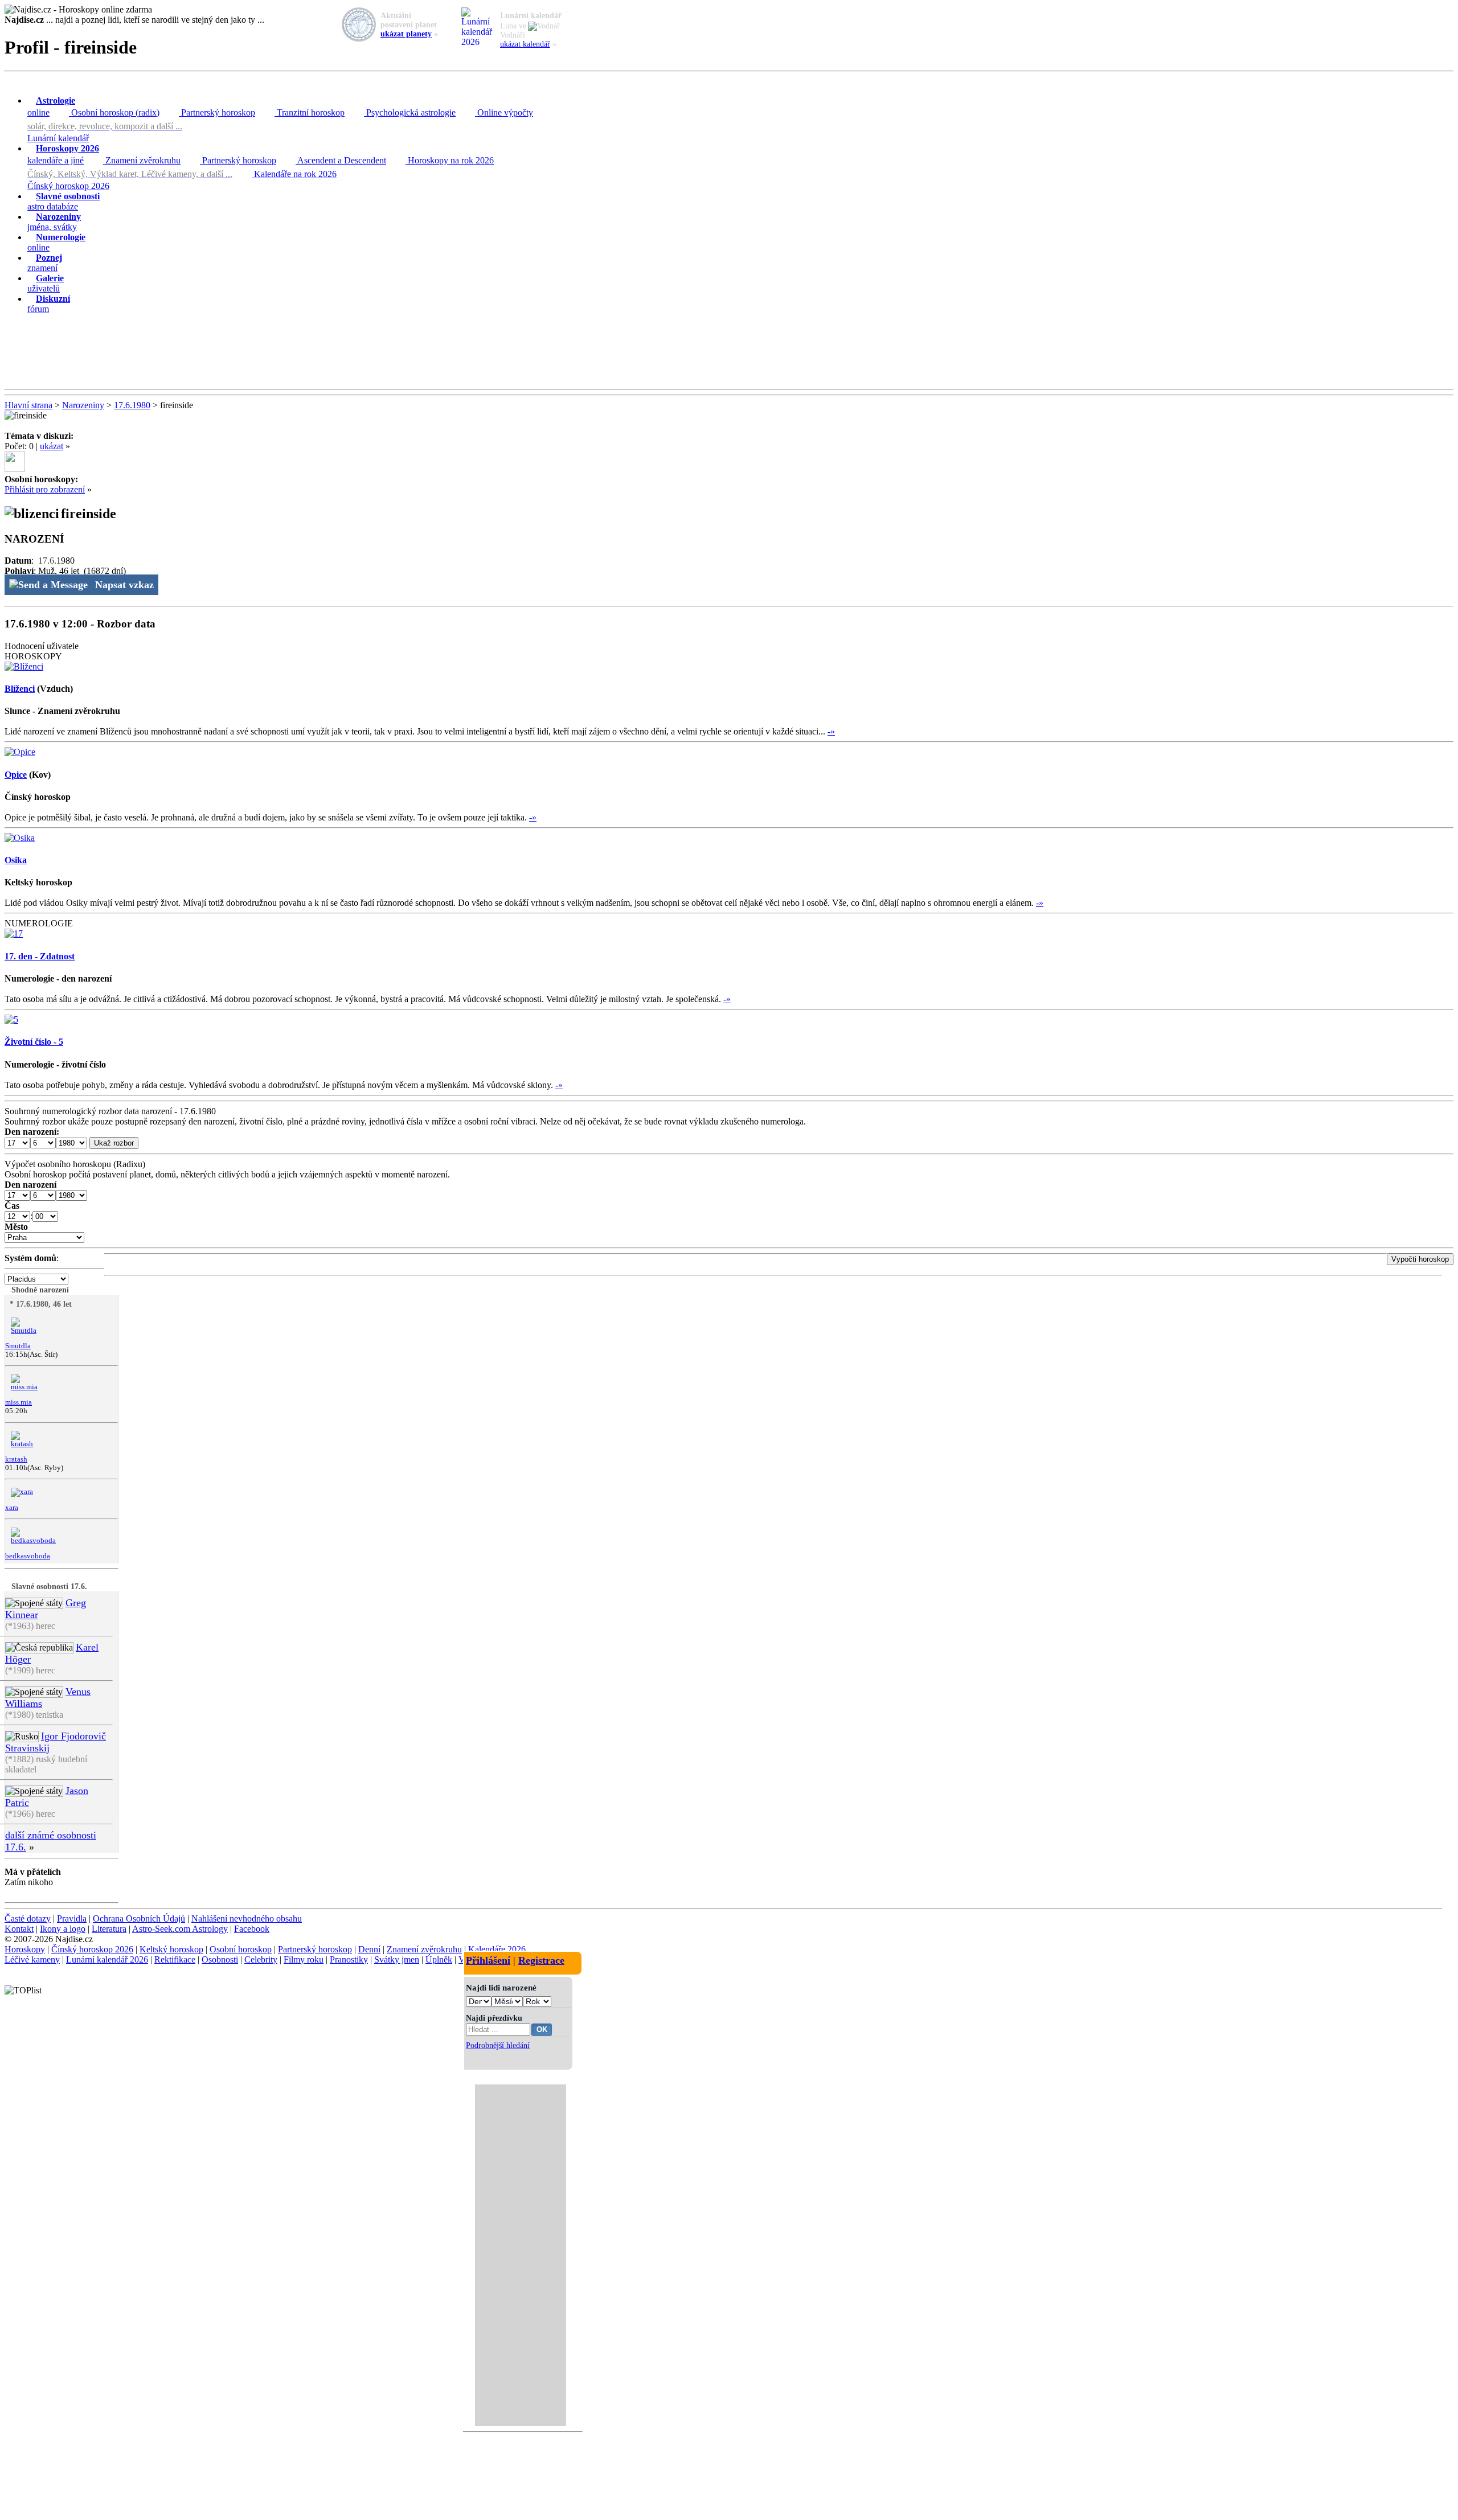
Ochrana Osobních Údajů (139, 1918)
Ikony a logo (63, 1929)
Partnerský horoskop (217, 112)
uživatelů (46, 283)
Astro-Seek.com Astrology (180, 1929)
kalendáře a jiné (63, 154)
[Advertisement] (729, 352)
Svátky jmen (397, 1959)
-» (831, 731)
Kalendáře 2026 (497, 1949)
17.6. (47, 561)
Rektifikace (175, 1959)
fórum (49, 304)
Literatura (109, 1929)
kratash (16, 1459)
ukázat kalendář (525, 44)
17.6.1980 (132, 405)
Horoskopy (25, 1949)
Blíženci (20, 689)
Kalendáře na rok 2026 (294, 174)
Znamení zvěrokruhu (142, 160)
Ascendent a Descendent (341, 160)
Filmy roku (304, 1959)
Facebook (252, 1929)
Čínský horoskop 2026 (68, 186)
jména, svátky (54, 222)
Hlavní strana (28, 405)
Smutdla (18, 1346)
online (51, 106)
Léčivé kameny (32, 1959)
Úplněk (439, 1959)
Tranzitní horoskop (310, 112)
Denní (369, 1949)
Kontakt (19, 1929)
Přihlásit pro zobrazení (45, 489)
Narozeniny (83, 405)
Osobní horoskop (241, 1949)
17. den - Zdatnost (40, 956)
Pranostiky (349, 1959)
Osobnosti (220, 1959)
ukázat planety (406, 34)
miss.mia (19, 1402)
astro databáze (64, 201)
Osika (16, 860)
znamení (45, 263)
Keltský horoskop (171, 1949)
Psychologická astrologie (410, 112)
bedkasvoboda (28, 1556)
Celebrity (261, 1959)
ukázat (52, 446)
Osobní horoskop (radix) (114, 112)
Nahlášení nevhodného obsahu (247, 1918)
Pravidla (72, 1918)
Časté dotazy (28, 1918)
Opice (16, 775)
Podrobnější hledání (498, 2045)
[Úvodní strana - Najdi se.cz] (729, 10)
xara (12, 1508)
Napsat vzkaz (124, 585)
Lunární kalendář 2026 (107, 1959)
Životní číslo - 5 (34, 1042)
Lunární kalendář (58, 138)
